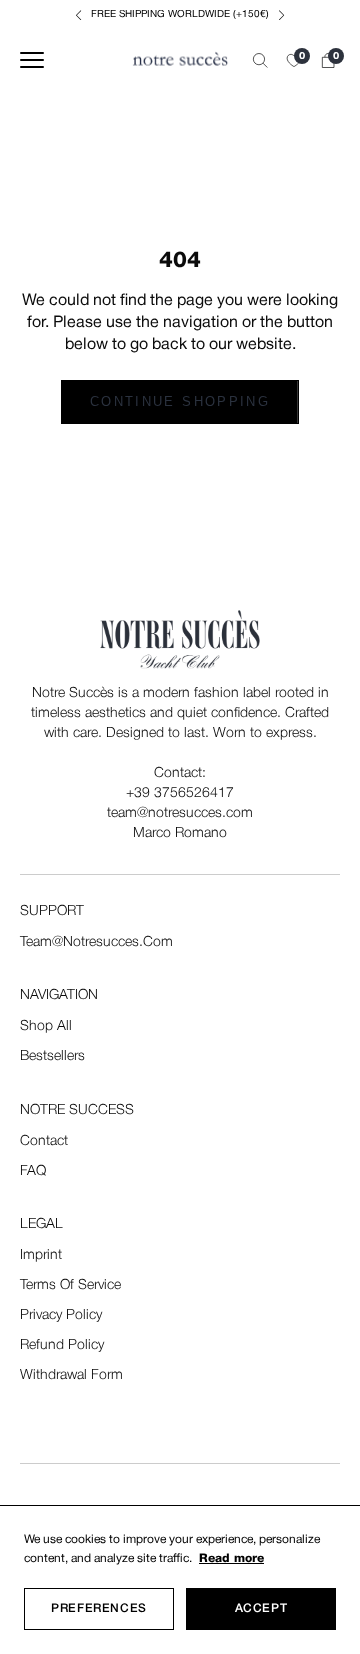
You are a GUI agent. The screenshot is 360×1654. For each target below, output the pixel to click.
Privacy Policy (61, 1315)
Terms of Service (70, 1285)
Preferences (99, 1608)
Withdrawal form (71, 1375)
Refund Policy (62, 1345)
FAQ (33, 1171)
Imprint (41, 1255)
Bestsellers (52, 1056)
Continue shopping (180, 401)
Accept (261, 1608)
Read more (231, 1558)
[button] (293, 60)
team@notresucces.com (96, 942)
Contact (44, 1141)
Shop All (46, 1026)
